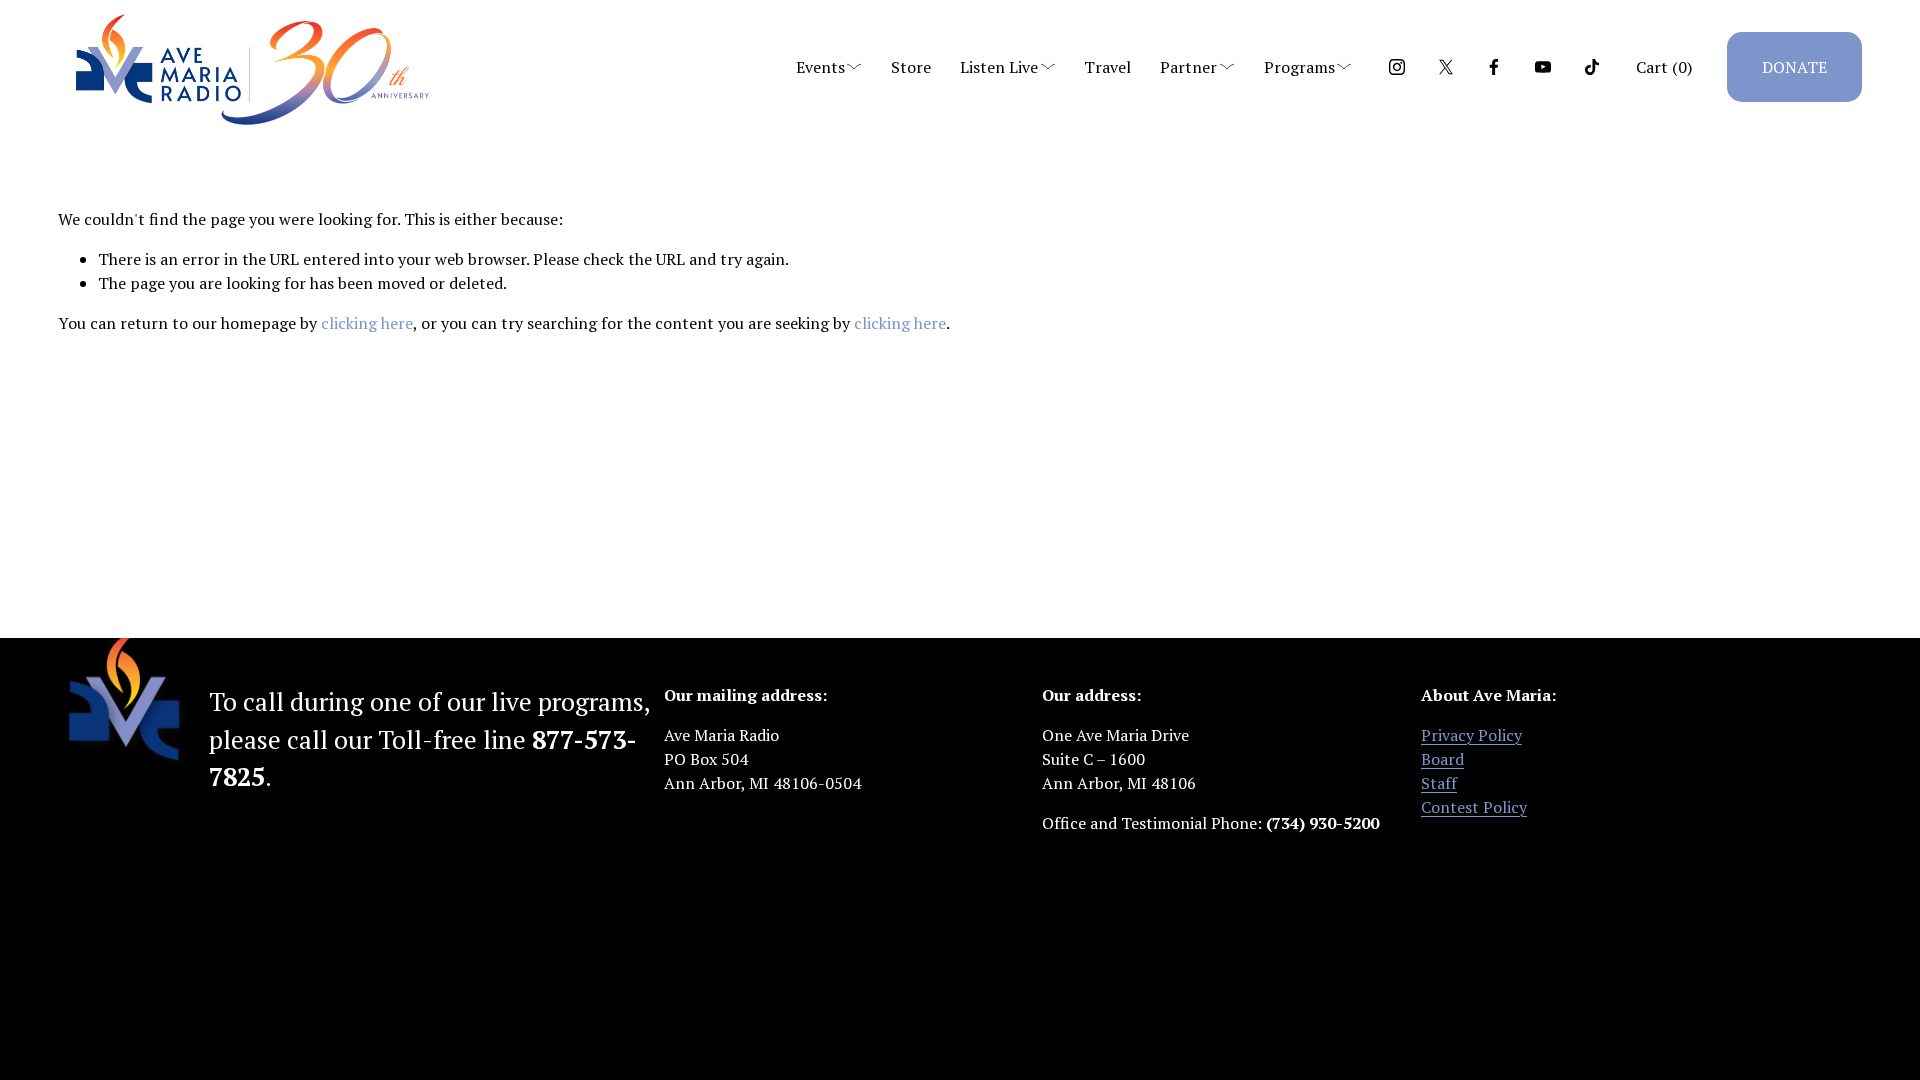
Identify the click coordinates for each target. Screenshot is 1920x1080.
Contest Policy (1474, 807)
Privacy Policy (1471, 735)
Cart (1664, 67)
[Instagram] (1397, 67)
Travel (1107, 67)
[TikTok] (1592, 67)
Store (911, 67)
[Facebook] (1494, 67)
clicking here (367, 323)
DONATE (1794, 67)
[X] (1446, 67)
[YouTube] (1543, 67)
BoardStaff (1442, 771)
